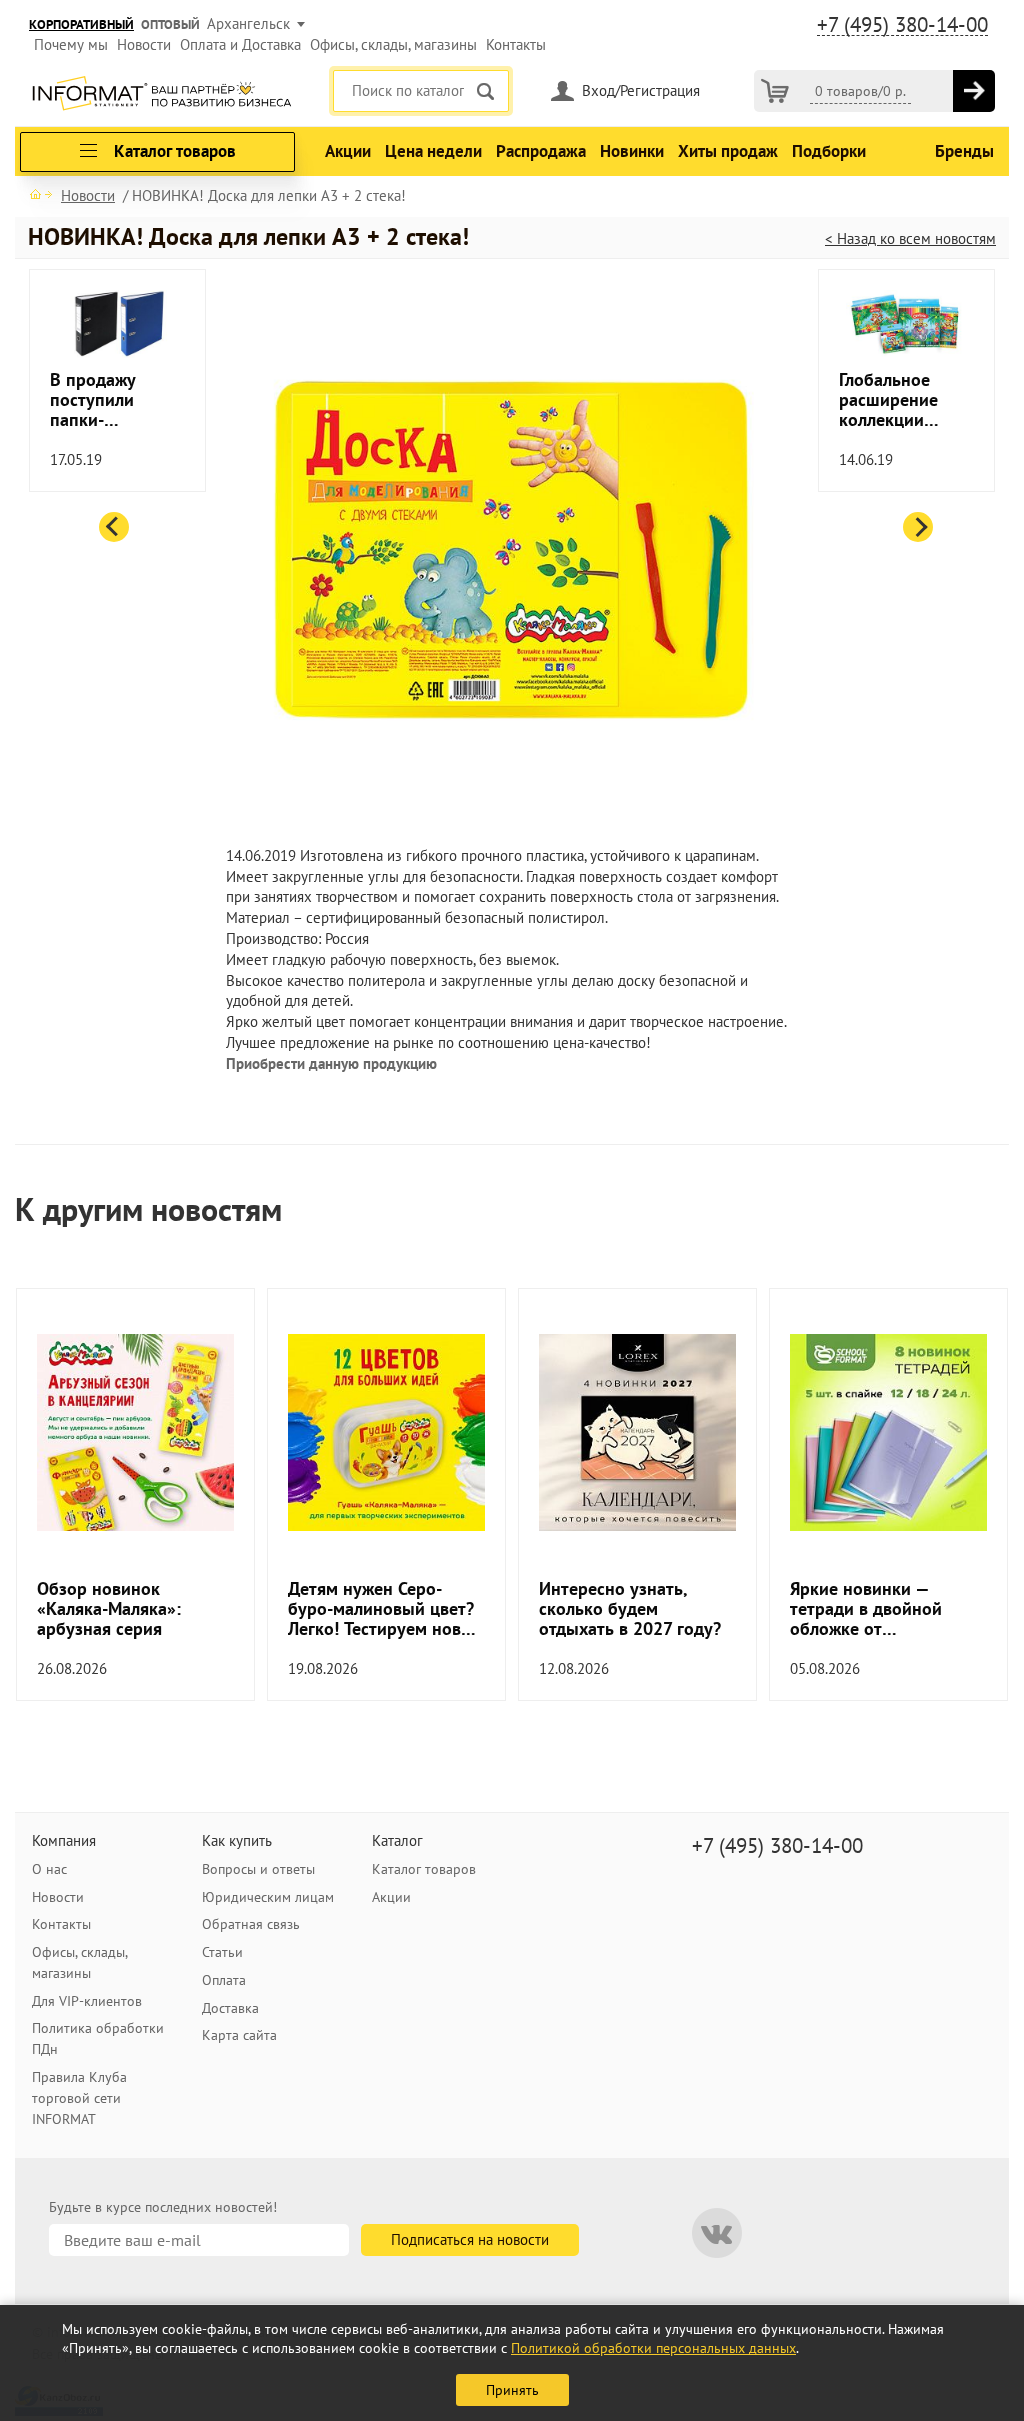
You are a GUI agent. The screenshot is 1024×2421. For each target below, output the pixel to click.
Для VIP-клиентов (87, 2001)
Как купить (237, 1840)
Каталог (397, 1840)
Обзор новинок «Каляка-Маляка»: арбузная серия (109, 1609)
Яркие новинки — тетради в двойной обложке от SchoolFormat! (866, 1609)
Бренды (964, 151)
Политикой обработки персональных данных (653, 2348)
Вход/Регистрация (641, 90)
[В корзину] (974, 91)
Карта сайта (239, 2035)
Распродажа (541, 151)
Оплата (224, 1980)
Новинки (632, 151)
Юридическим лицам (268, 1897)
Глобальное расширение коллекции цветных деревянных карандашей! (891, 400)
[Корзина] (775, 91)
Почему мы (71, 44)
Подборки (829, 151)
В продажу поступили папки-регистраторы (106, 400)
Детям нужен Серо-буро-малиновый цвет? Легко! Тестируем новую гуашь (385, 1609)
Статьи (222, 1952)
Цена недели (433, 151)
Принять (512, 2390)
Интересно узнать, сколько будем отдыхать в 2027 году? (630, 1609)
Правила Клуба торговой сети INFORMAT (79, 2098)
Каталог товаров (424, 1869)
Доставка (230, 2008)
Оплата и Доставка (240, 44)
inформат (161, 95)
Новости (144, 44)
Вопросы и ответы (258, 1869)
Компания (64, 1840)
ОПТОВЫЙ (170, 24)
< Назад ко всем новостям (910, 238)
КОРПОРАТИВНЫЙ (81, 24)
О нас (49, 1869)
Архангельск (248, 23)
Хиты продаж (728, 151)
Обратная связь (251, 1924)
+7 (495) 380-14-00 (902, 25)
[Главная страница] (41, 194)
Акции (348, 151)
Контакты (516, 44)
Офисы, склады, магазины (393, 44)
